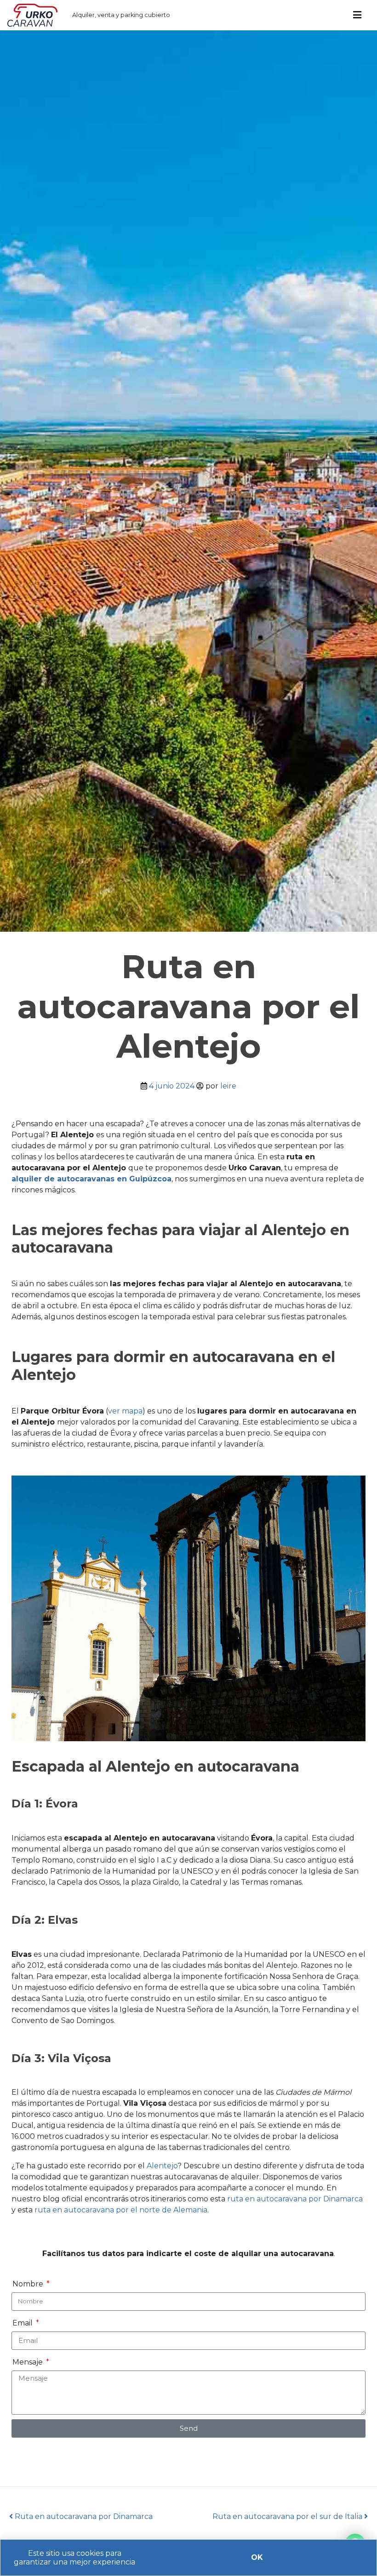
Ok (257, 2557)
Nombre (29, 2284)
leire (228, 1086)
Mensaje (29, 2362)
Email (23, 2323)
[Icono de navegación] (357, 15)
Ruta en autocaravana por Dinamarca (83, 2516)
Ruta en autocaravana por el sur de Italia (288, 2516)
